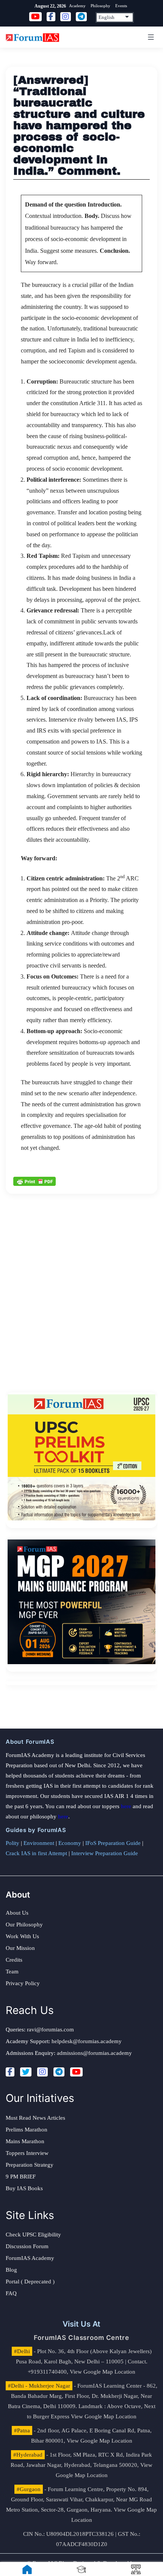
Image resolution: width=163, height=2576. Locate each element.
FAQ (11, 2293)
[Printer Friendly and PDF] (34, 1181)
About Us (17, 1913)
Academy (77, 6)
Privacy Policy (23, 1983)
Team (12, 1972)
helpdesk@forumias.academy (87, 2041)
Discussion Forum (27, 2246)
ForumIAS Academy (30, 2258)
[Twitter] (26, 2072)
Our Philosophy (24, 1925)
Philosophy (100, 6)
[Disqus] (81, 1289)
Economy (70, 1843)
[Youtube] (76, 2072)
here (126, 1806)
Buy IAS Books (24, 2188)
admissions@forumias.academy (94, 2053)
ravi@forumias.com (50, 2029)
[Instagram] (42, 2072)
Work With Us (22, 1936)
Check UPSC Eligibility (33, 2235)
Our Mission (20, 1948)
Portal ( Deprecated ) (30, 2282)
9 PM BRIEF (21, 2177)
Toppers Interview (27, 2153)
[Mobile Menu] (150, 37)
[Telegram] (59, 2072)
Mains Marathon (25, 2141)
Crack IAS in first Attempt (36, 1853)
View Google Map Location (103, 2372)
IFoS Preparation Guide (113, 1843)
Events (121, 6)
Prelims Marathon (27, 2130)
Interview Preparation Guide (105, 1853)
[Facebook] (10, 2072)
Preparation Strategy (30, 2165)
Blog (11, 2270)
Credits (14, 1960)
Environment (39, 1843)
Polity (13, 1843)
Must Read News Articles (35, 2118)
